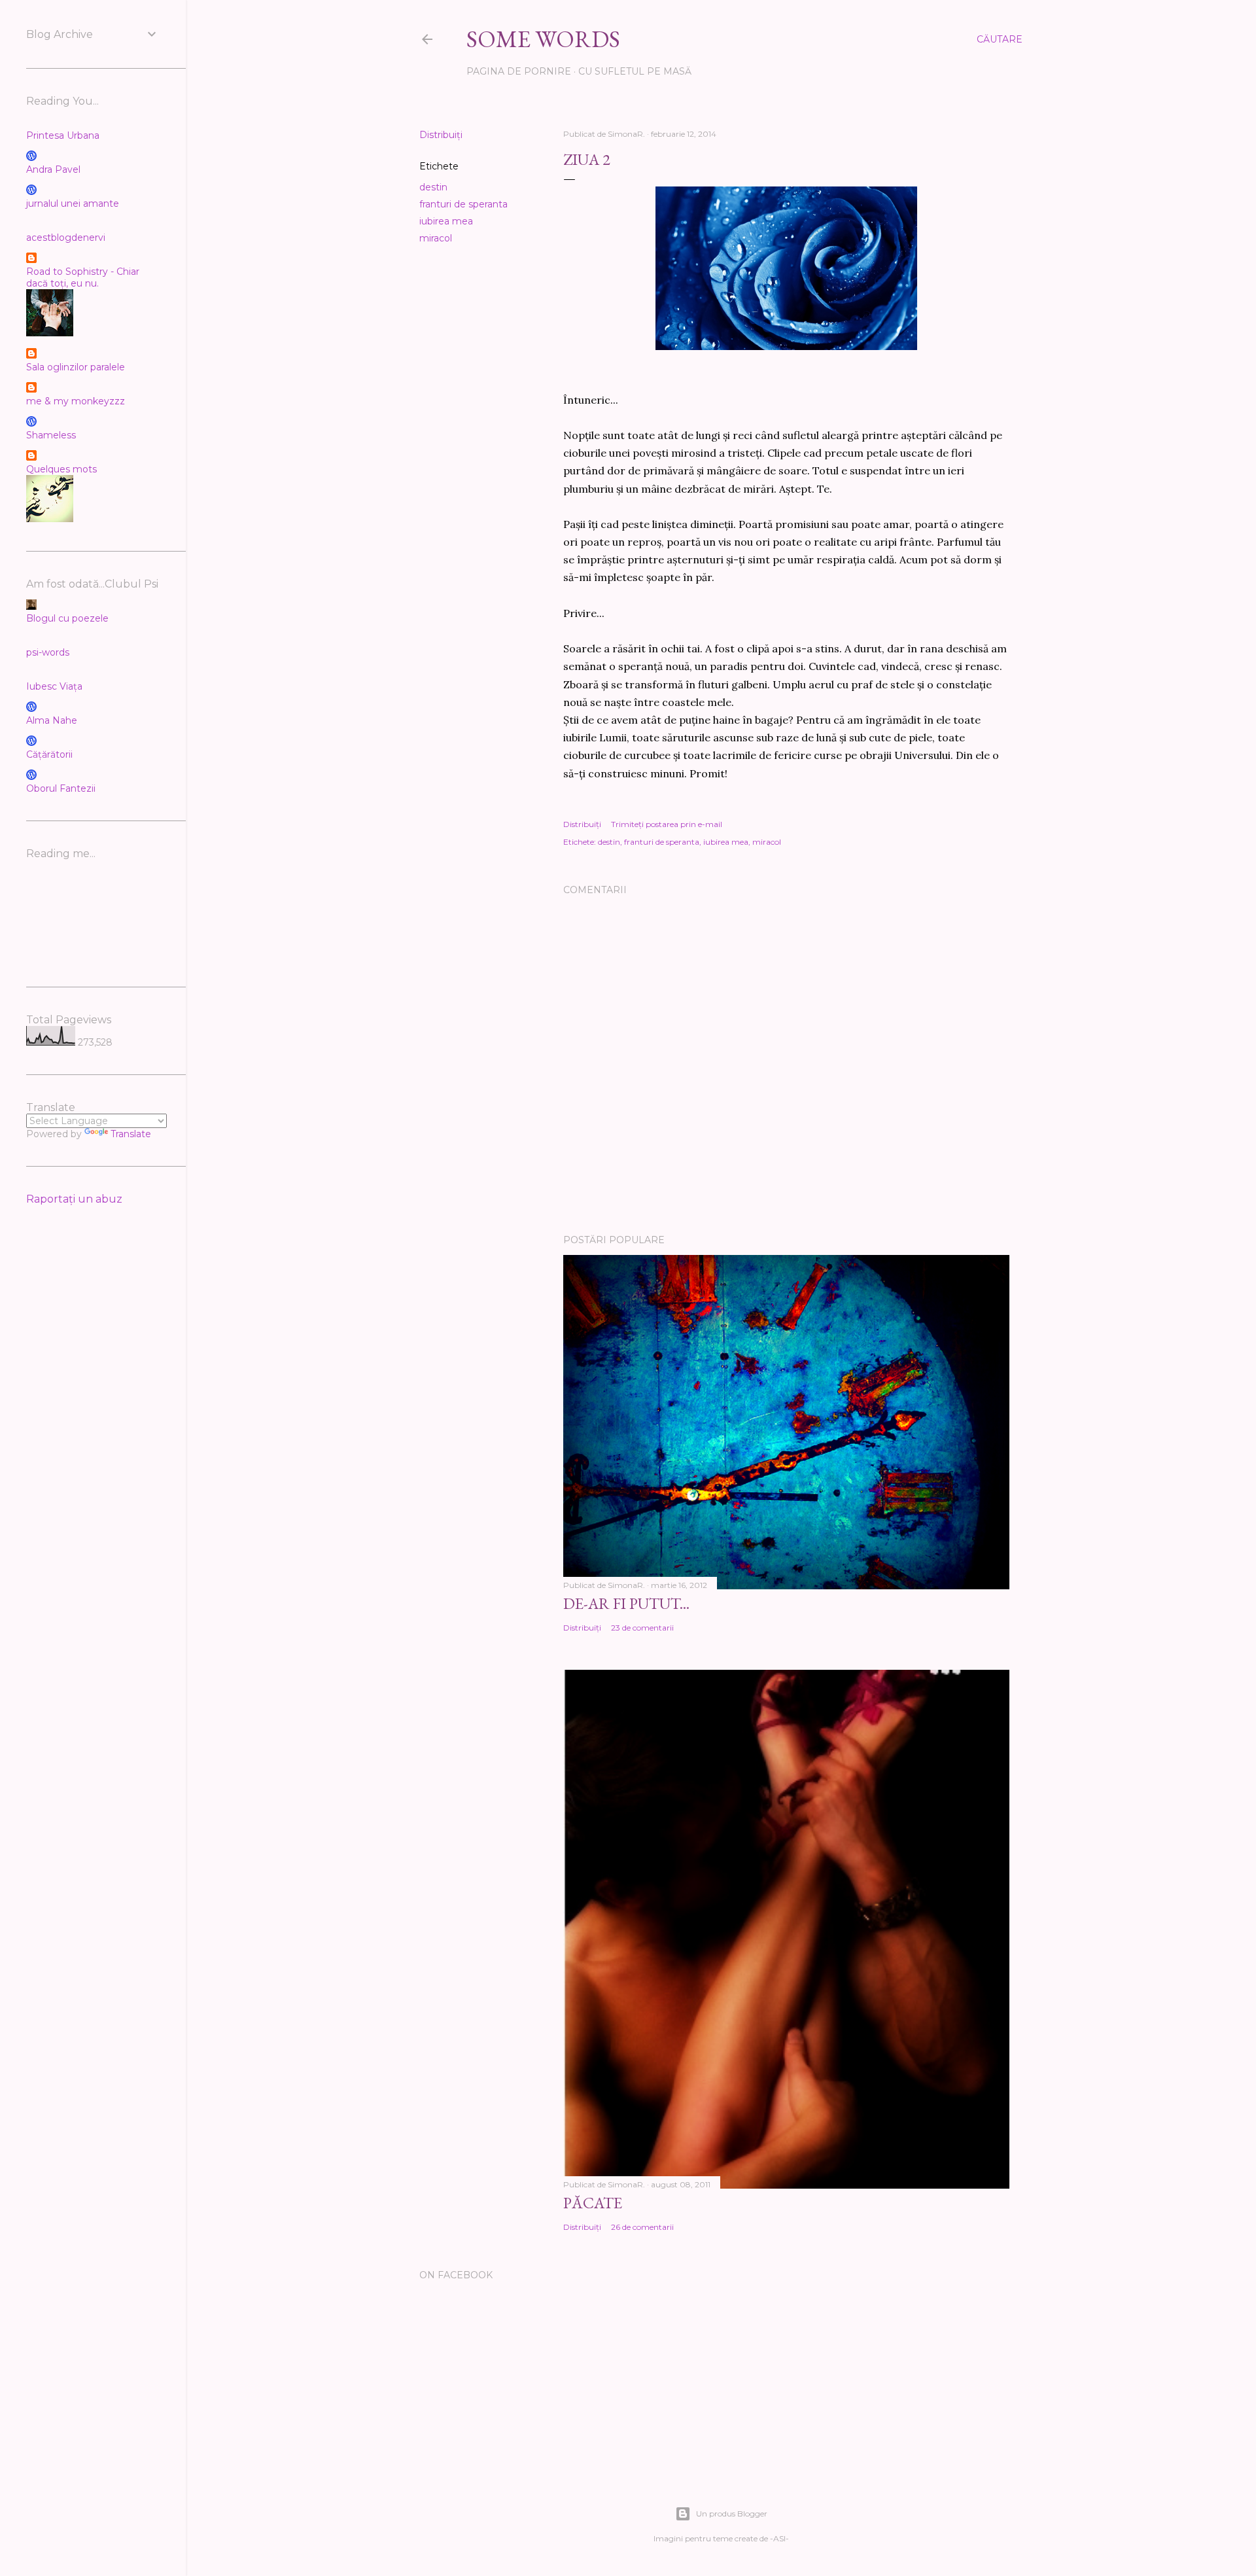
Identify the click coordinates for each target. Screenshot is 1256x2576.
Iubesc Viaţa (54, 686)
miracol (436, 238)
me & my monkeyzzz (76, 401)
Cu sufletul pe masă (635, 71)
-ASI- (779, 2538)
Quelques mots (61, 469)
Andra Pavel (53, 169)
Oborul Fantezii (61, 788)
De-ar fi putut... (626, 1603)
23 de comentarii (642, 1628)
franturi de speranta (463, 204)
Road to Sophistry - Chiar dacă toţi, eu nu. (83, 277)
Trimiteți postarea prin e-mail (667, 824)
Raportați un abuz (74, 1199)
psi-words (48, 652)
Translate (131, 1134)
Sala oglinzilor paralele (76, 367)
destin (433, 187)
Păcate (593, 2203)
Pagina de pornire (519, 71)
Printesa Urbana (63, 135)
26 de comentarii (642, 2227)
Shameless (51, 435)
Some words (543, 39)
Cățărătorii (49, 754)
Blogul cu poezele (67, 618)
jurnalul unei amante (73, 203)
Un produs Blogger (732, 2514)
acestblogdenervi (66, 238)
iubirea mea (446, 221)
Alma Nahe (52, 720)
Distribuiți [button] (441, 135)
